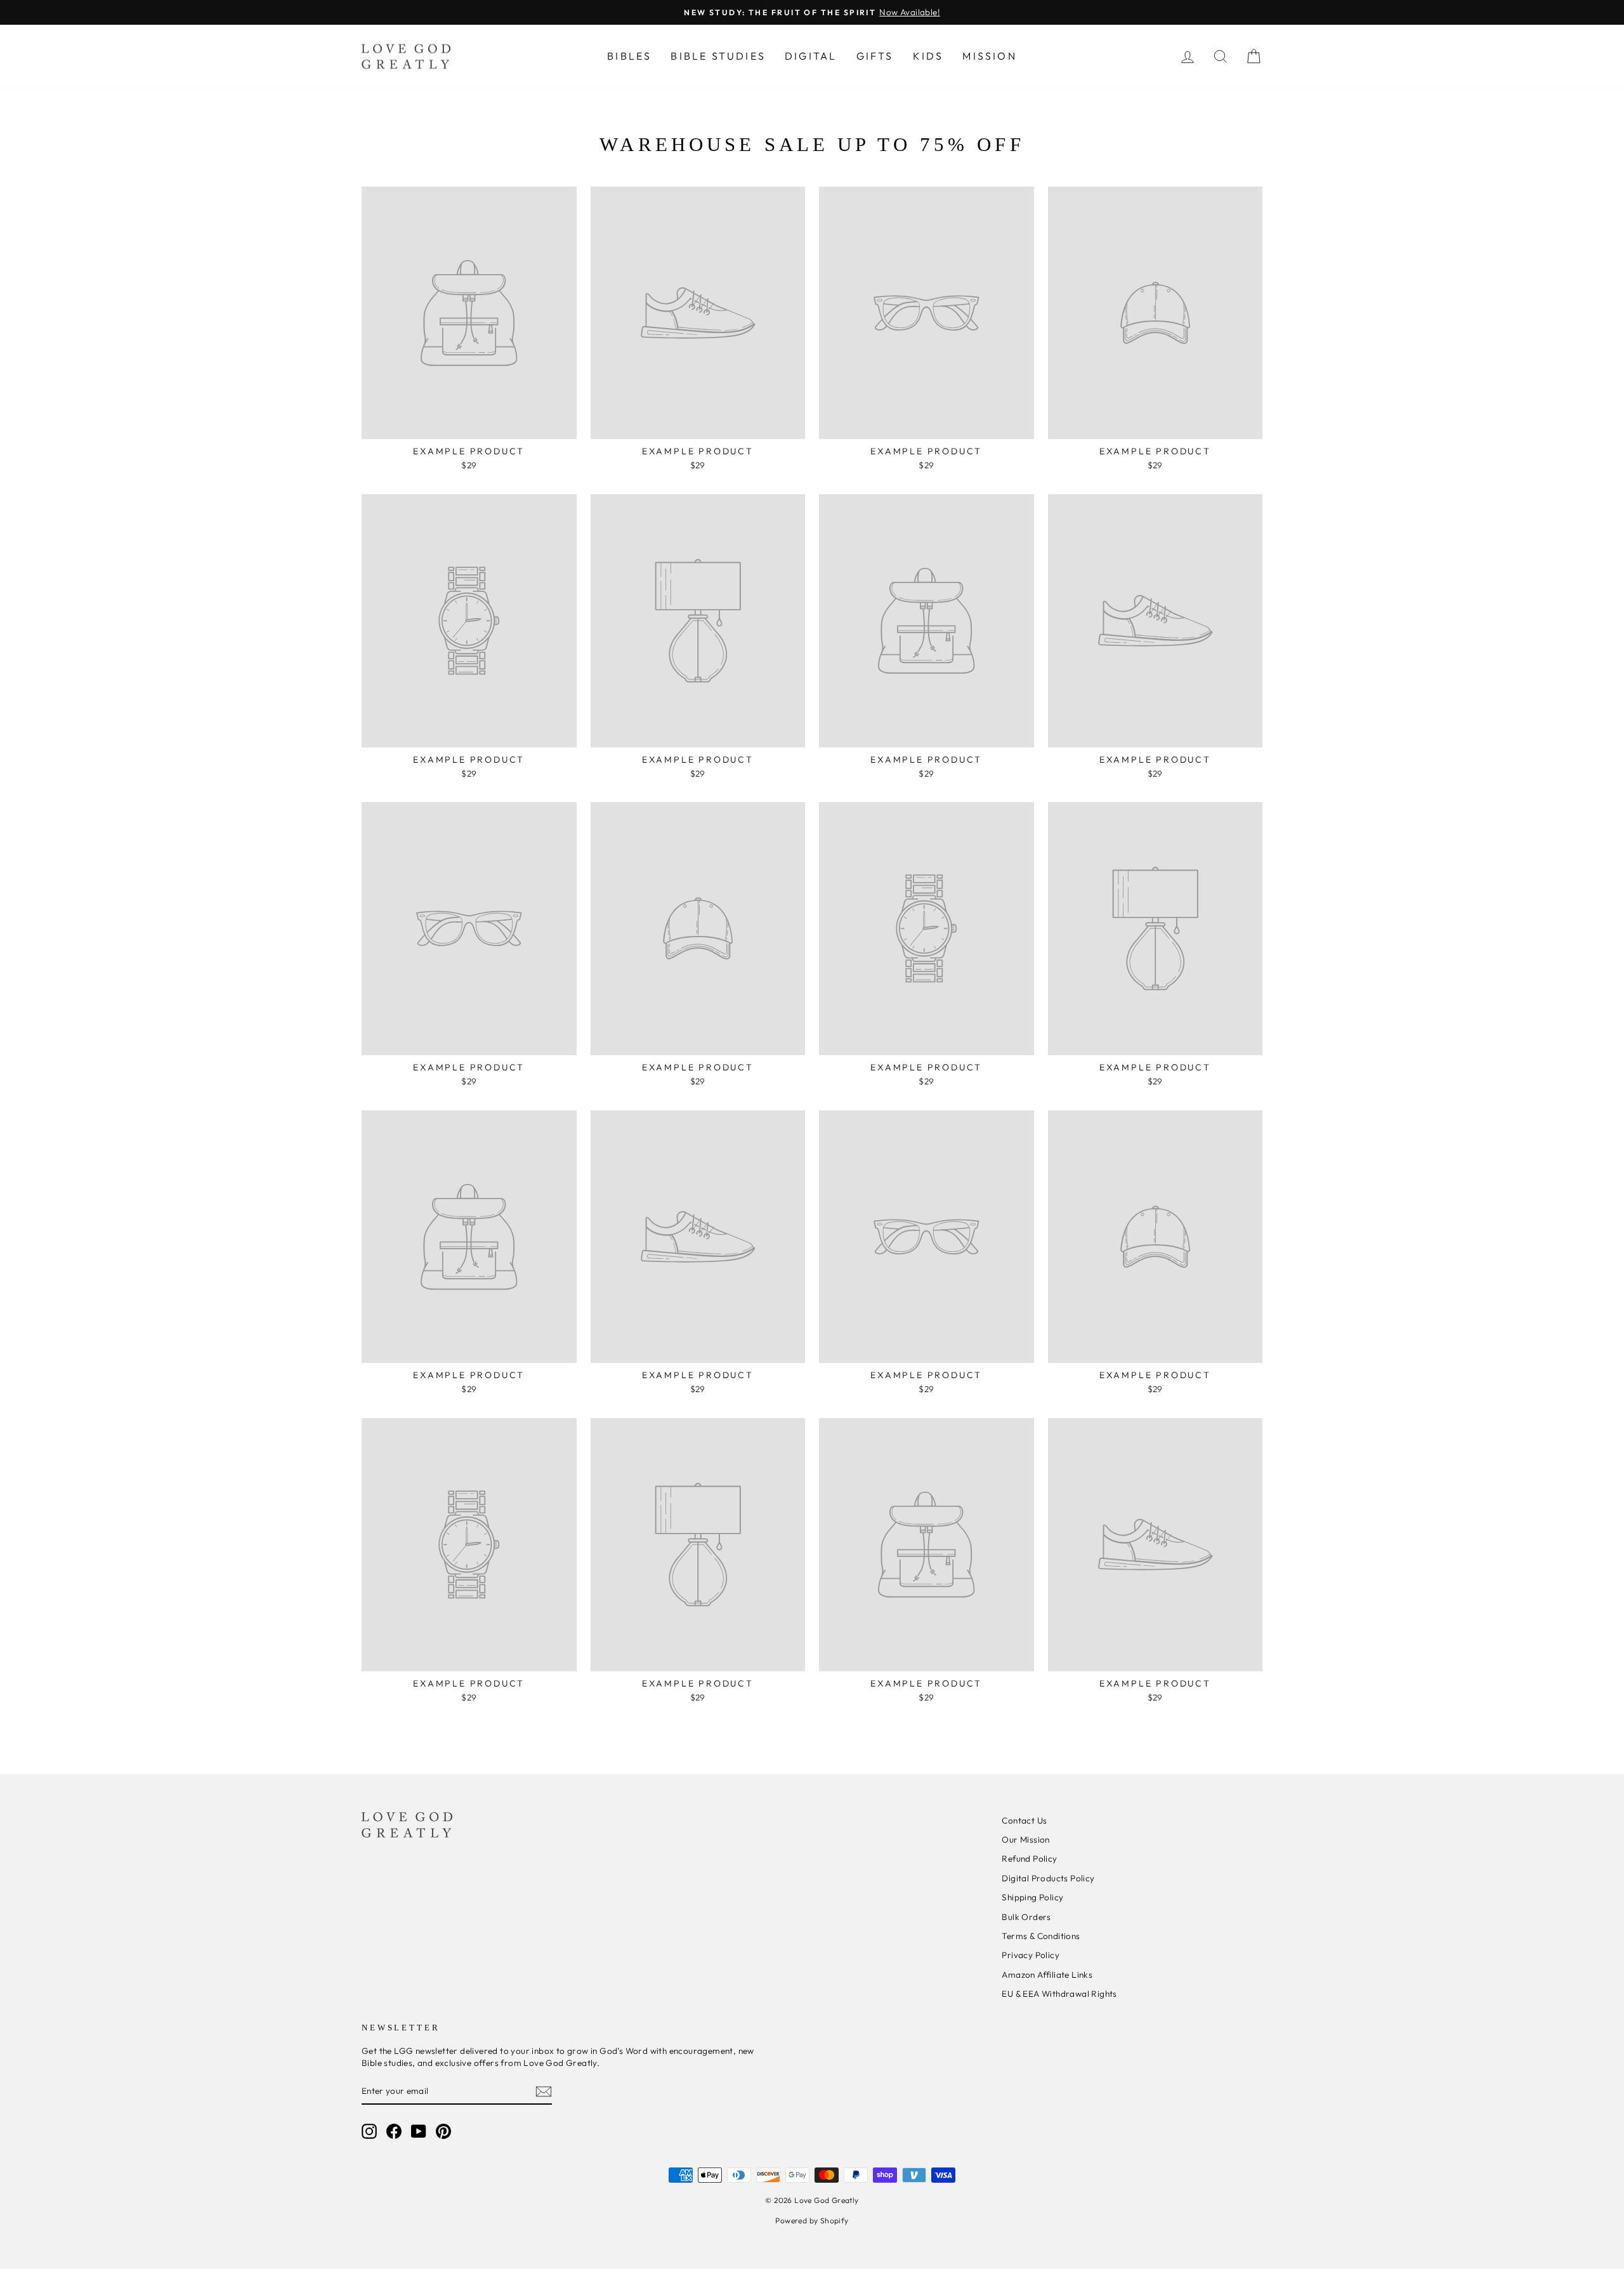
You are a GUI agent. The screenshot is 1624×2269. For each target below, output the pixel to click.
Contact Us (1024, 1820)
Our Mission (1025, 1839)
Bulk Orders (1026, 1917)
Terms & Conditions (1041, 1936)
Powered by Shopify (812, 2220)
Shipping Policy (1032, 1897)
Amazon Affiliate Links (1047, 1975)
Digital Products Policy (1048, 1878)
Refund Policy (1029, 1858)
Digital (811, 56)
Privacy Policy (1031, 1955)
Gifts (875, 56)
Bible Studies (718, 56)
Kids (928, 56)
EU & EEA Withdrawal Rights (1059, 1994)
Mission (989, 56)
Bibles (629, 56)
